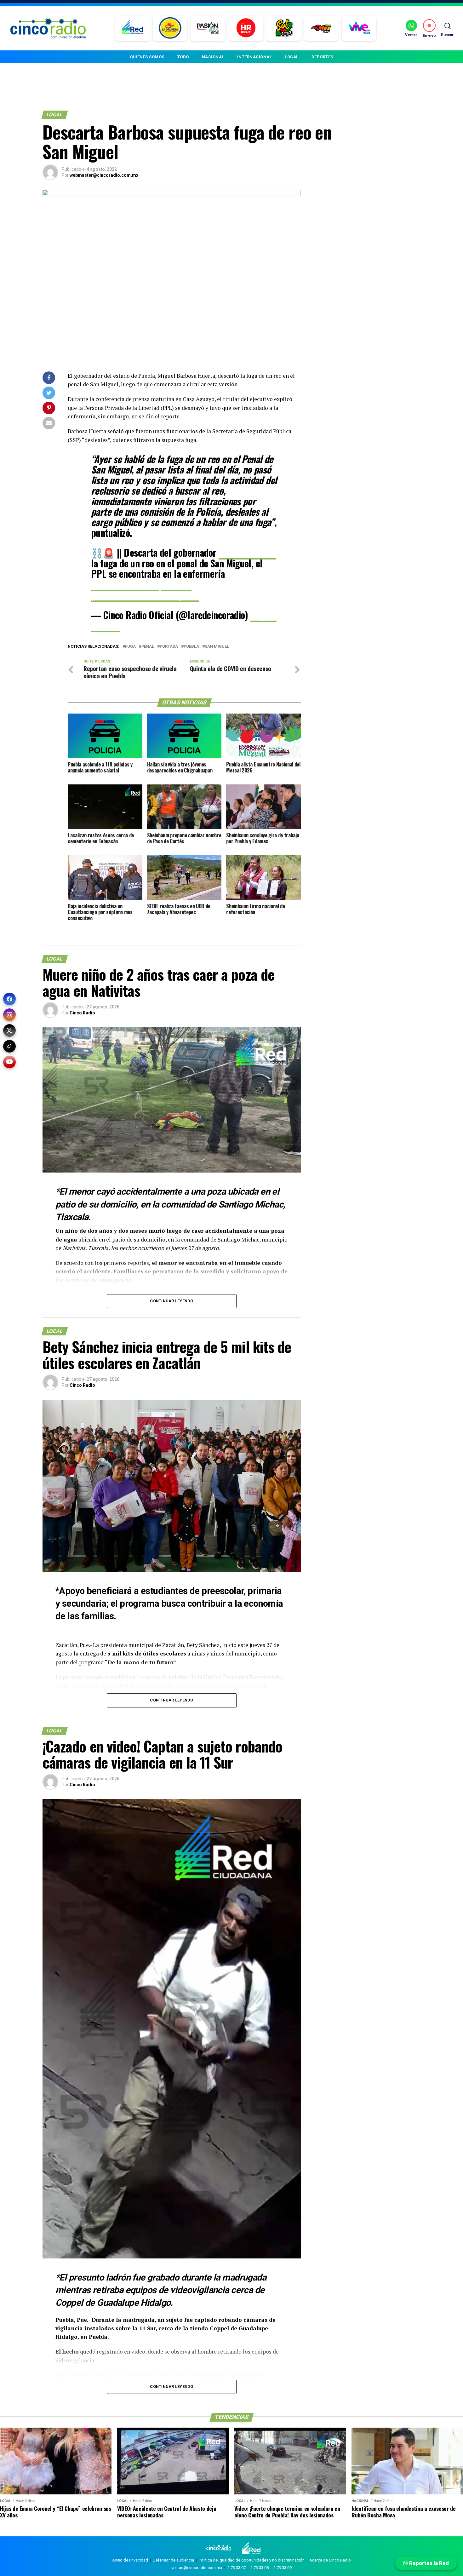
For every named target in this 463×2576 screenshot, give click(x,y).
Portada (169, 647)
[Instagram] (9, 1015)
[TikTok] (9, 1046)
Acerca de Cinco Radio (330, 2560)
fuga (130, 647)
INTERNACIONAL (255, 57)
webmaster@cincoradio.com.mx (104, 175)
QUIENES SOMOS (147, 57)
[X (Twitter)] (9, 1030)
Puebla (191, 647)
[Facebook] (9, 999)
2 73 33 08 (260, 2568)
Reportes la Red (428, 2563)
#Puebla (177, 584)
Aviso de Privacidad (130, 2560)
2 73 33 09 (283, 2568)
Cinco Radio (82, 1013)
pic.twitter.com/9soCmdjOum (145, 595)
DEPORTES (322, 57)
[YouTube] (9, 1062)
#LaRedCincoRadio (125, 584)
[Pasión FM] (208, 28)
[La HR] (246, 28)
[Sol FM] (284, 28)
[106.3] (359, 28)
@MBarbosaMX (247, 552)
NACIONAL (213, 57)
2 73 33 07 (237, 2568)
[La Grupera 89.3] (170, 28)
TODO (183, 57)
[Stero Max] (321, 28)
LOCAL (292, 57)
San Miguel (217, 647)
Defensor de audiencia (173, 2560)
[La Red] (132, 28)
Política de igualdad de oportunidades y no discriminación (252, 2560)
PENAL (148, 647)
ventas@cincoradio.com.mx (197, 2568)
